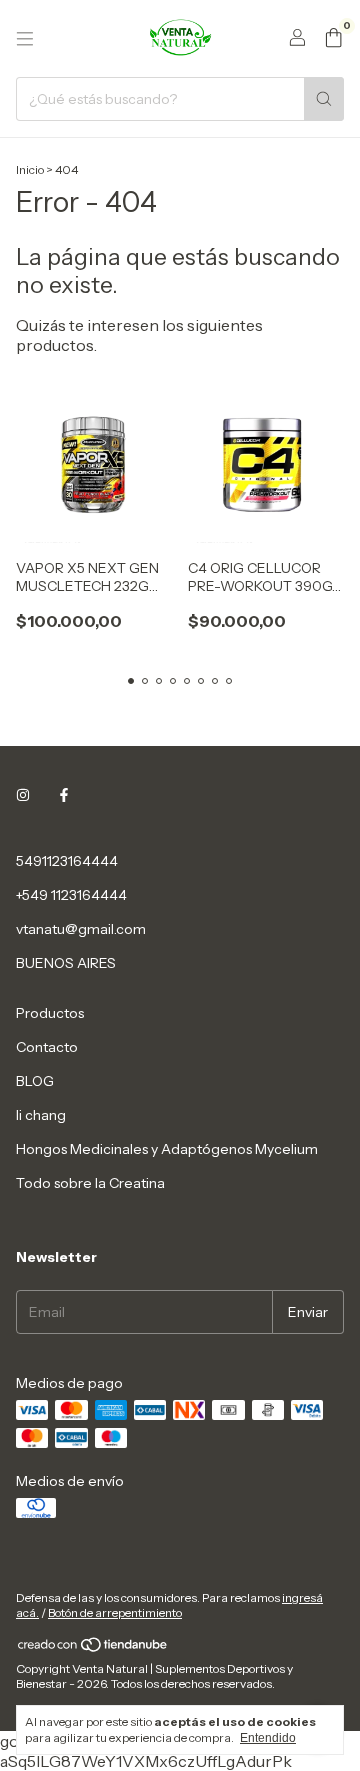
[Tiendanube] (93, 1648)
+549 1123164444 (71, 895)
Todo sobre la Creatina (90, 1183)
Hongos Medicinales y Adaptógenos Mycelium (167, 1149)
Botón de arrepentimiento (115, 1612)
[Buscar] (324, 99)
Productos (50, 1013)
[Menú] (25, 39)
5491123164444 (67, 861)
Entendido (268, 1738)
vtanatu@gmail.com (81, 929)
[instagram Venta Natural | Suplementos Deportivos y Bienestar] (23, 795)
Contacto (47, 1047)
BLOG (35, 1081)
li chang (41, 1115)
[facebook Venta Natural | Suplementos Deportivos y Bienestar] (64, 795)
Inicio (30, 169)
